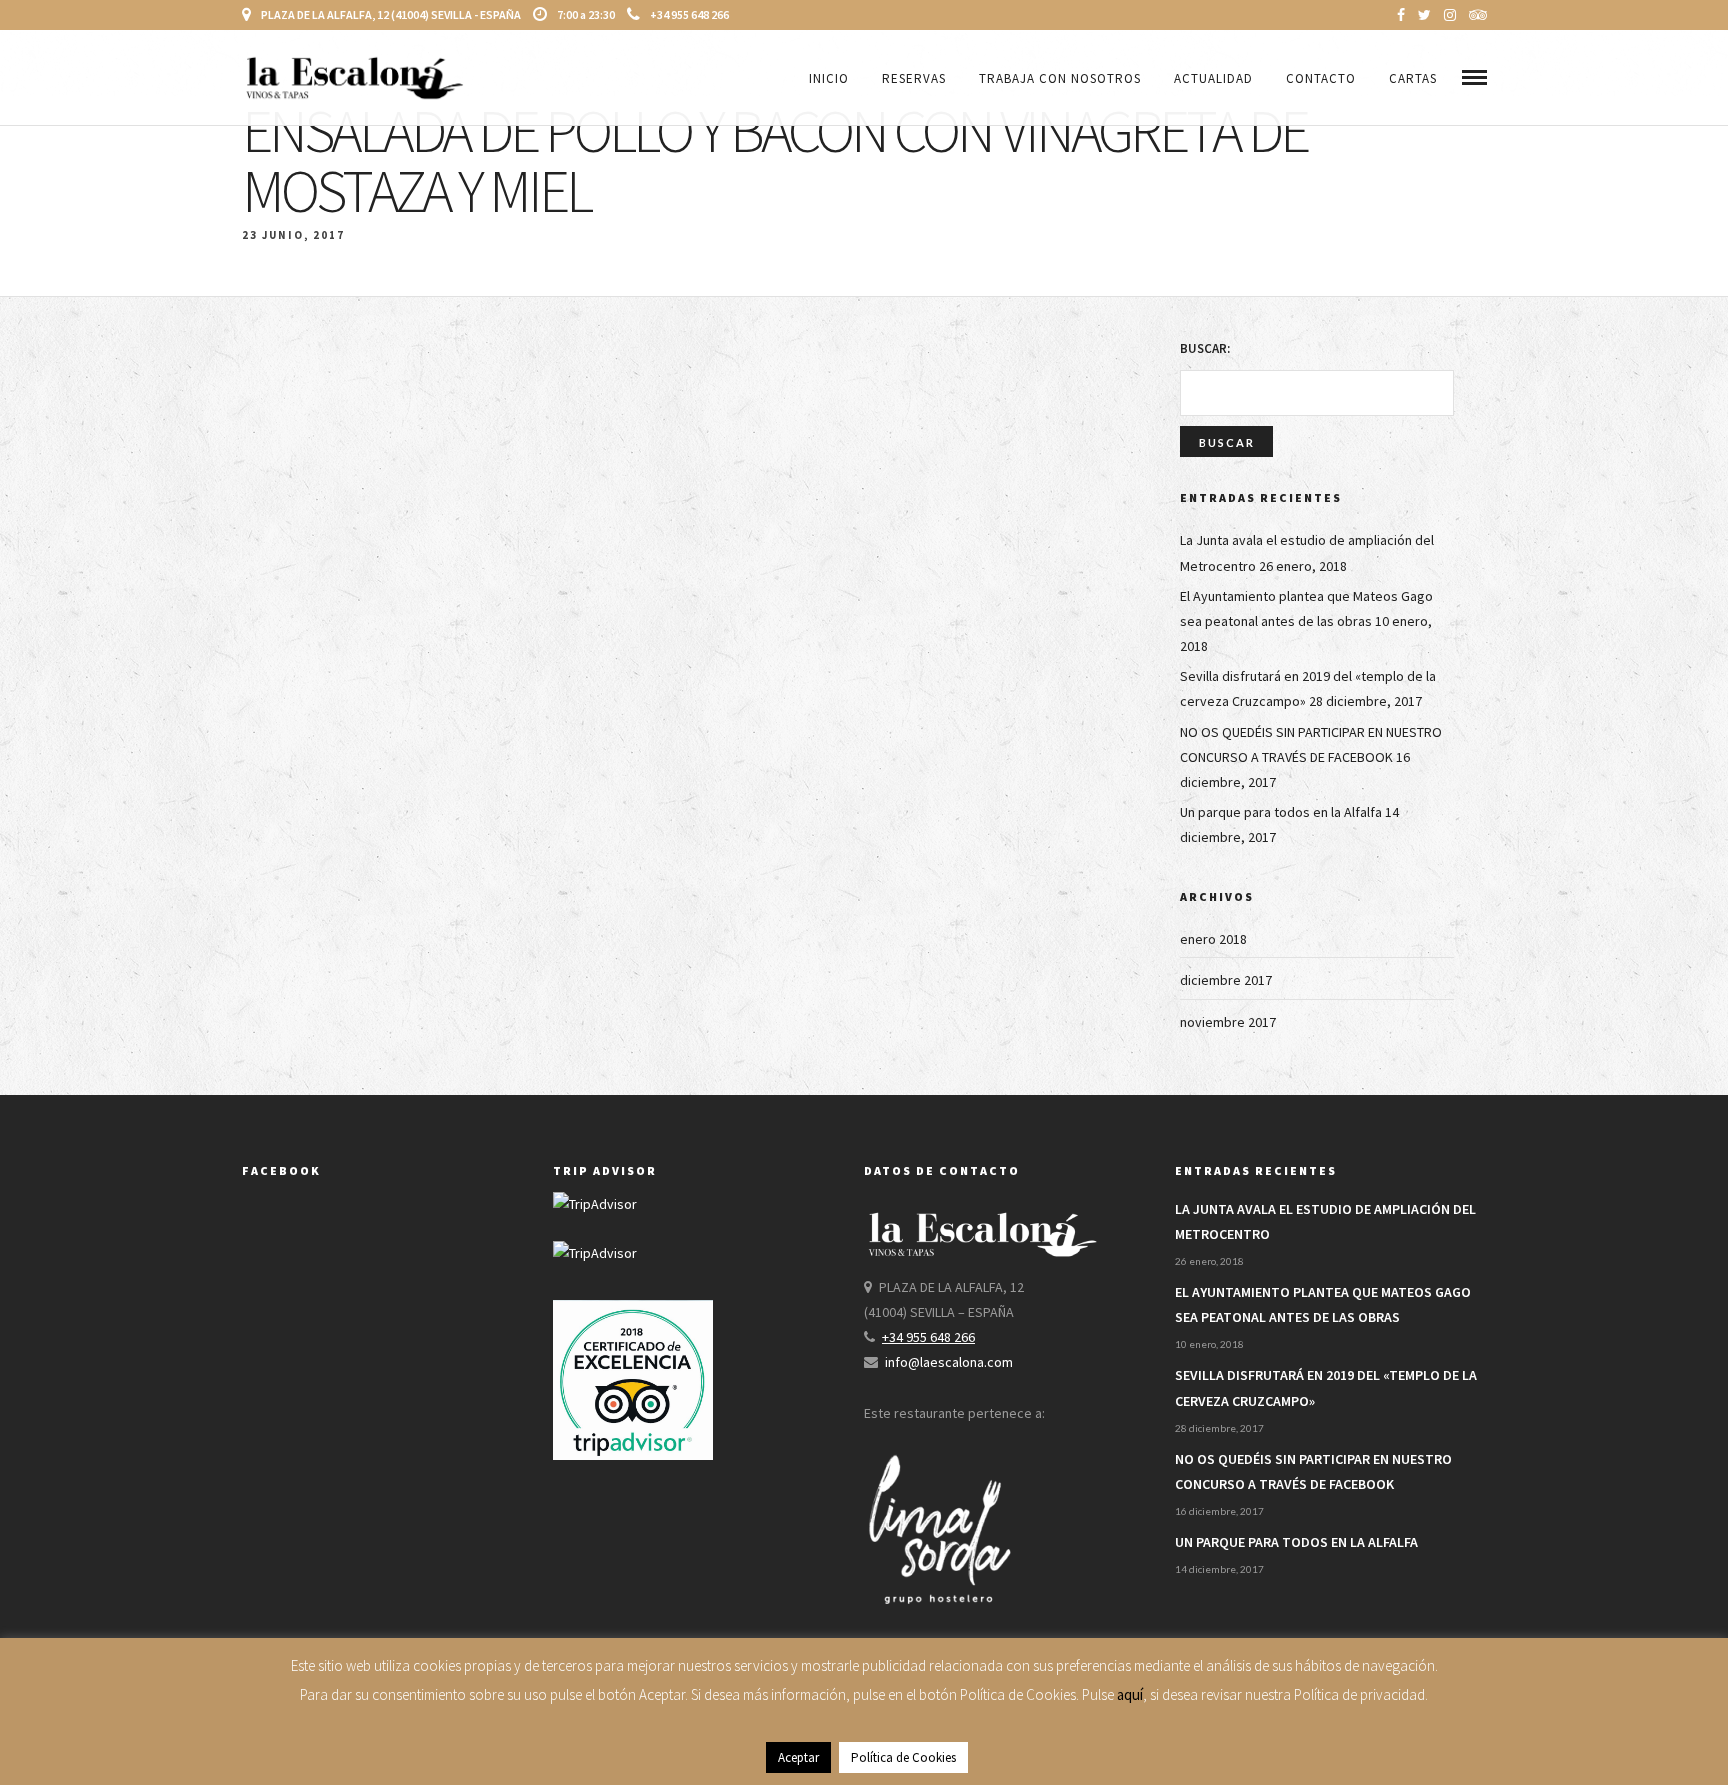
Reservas (914, 78)
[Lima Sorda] (939, 1627)
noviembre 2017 (1228, 1022)
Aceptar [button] (798, 1757)
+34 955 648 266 (689, 14)
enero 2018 (1213, 939)
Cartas (1413, 78)
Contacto (1321, 78)
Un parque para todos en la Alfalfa (1281, 812)
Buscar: (1205, 348)
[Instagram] (1450, 15)
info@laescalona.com (949, 1362)
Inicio (829, 78)
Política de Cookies (903, 1757)
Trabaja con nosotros (1060, 78)
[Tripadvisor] (1478, 15)
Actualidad (1213, 78)
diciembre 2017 (1226, 980)
